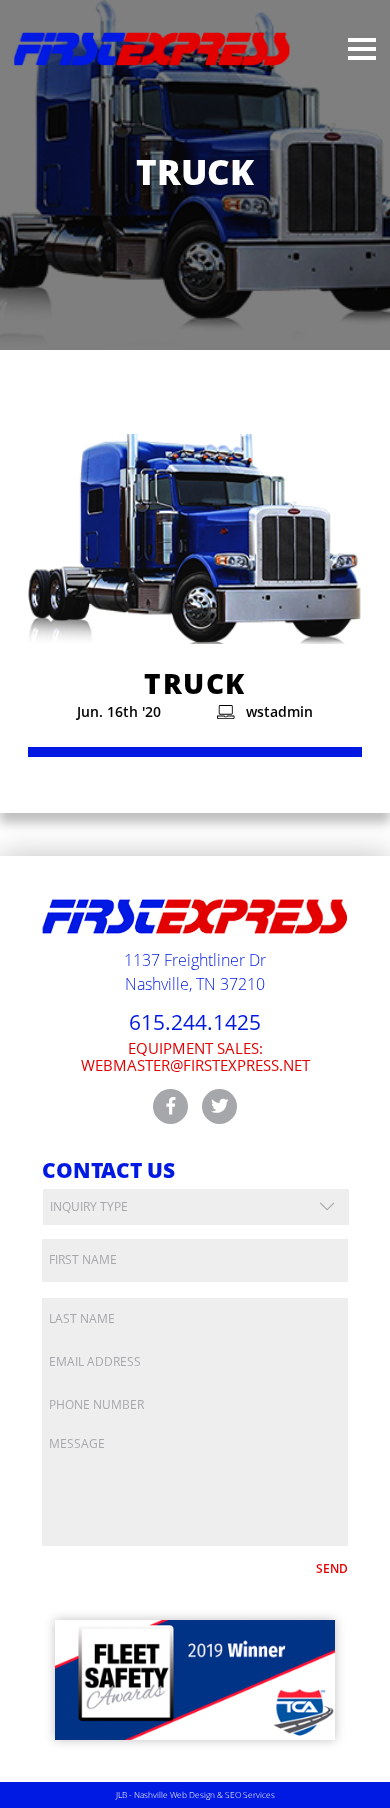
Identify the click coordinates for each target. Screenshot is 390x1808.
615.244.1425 (195, 1022)
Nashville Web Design (174, 1794)
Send (332, 1568)
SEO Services (250, 1794)
